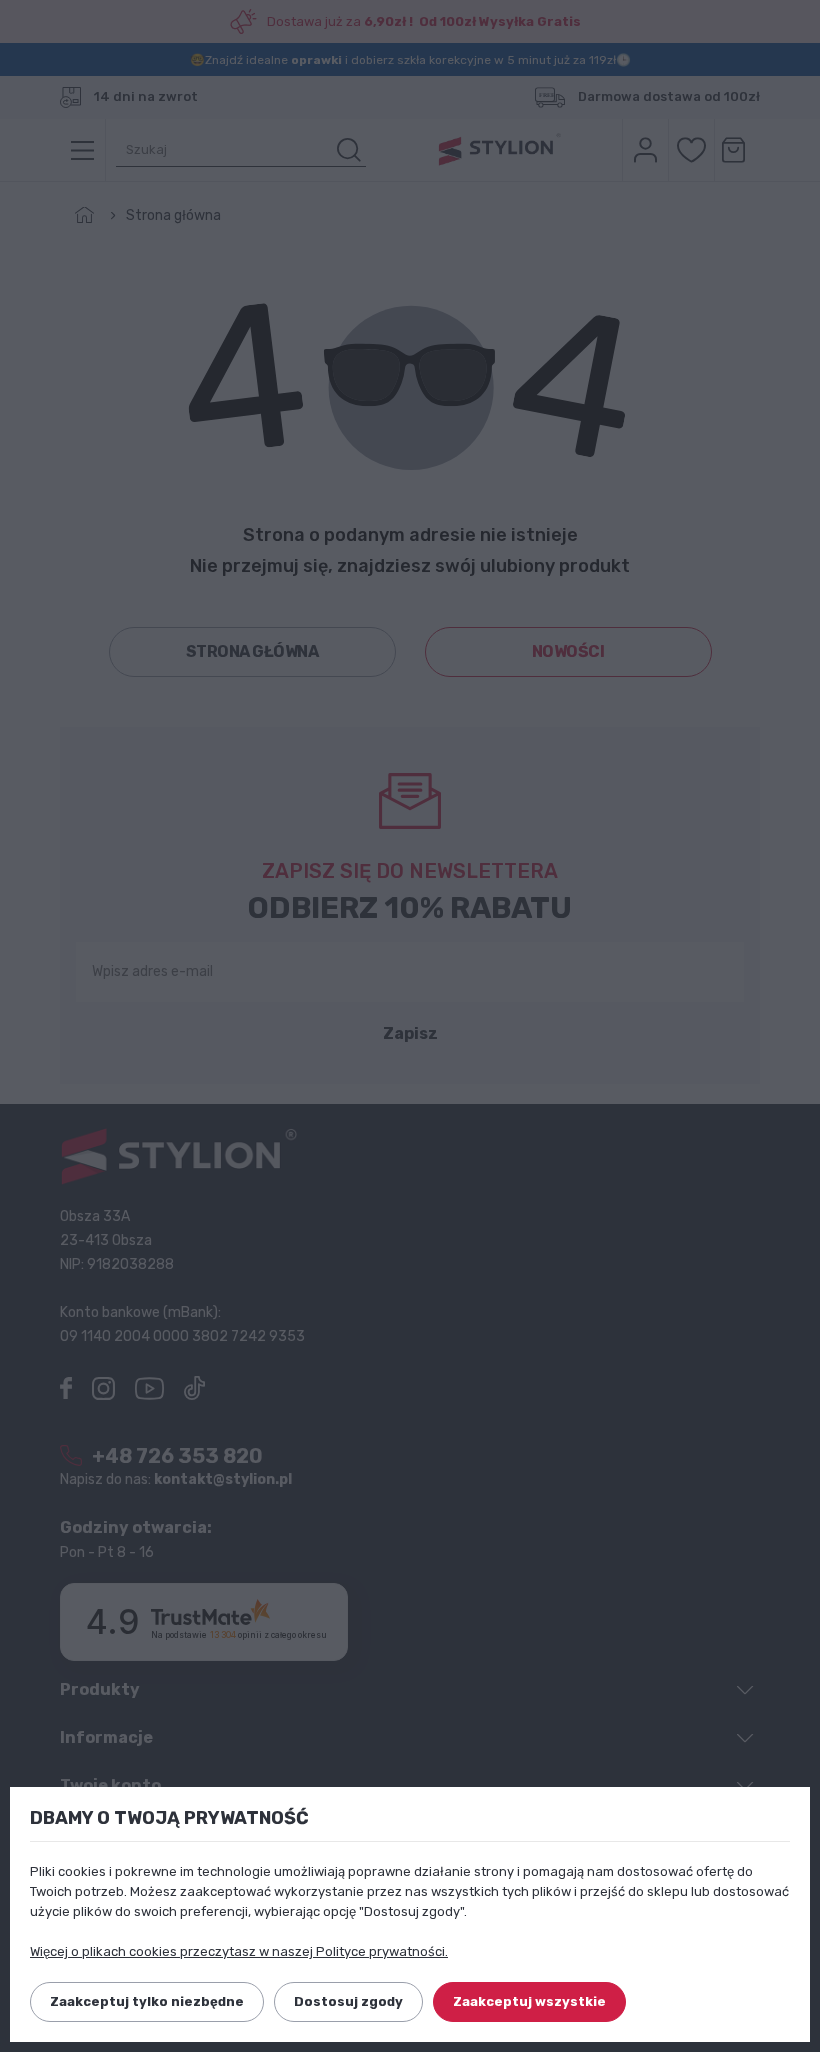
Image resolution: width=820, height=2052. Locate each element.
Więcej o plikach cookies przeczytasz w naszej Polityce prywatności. (239, 1951)
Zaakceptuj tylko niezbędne (147, 2001)
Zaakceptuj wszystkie (529, 2001)
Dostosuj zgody (348, 2001)
